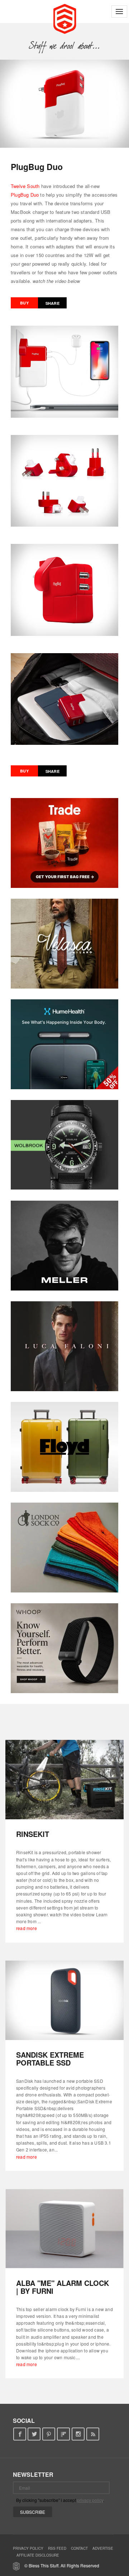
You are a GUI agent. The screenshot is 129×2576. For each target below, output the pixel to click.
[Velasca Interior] (64, 944)
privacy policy (90, 2500)
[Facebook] (20, 2434)
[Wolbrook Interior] (64, 1145)
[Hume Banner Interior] (64, 1044)
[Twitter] (34, 2434)
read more (27, 1928)
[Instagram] (78, 2434)
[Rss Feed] (93, 2434)
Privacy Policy (28, 2548)
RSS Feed (57, 2548)
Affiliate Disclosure (38, 2555)
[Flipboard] (64, 2434)
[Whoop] (64, 1648)
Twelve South (25, 186)
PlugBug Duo (25, 195)
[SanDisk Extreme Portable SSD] (64, 2000)
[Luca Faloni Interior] (64, 1346)
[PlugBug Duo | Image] (64, 104)
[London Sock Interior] (64, 1548)
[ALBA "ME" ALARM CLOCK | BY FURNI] (64, 2229)
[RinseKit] (64, 1780)
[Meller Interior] (64, 1246)
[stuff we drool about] (65, 46)
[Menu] (119, 12)
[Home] (65, 18)
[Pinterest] (49, 2434)
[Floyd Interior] (64, 1447)
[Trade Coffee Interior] (64, 843)
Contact (79, 2548)
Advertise (103, 2548)
